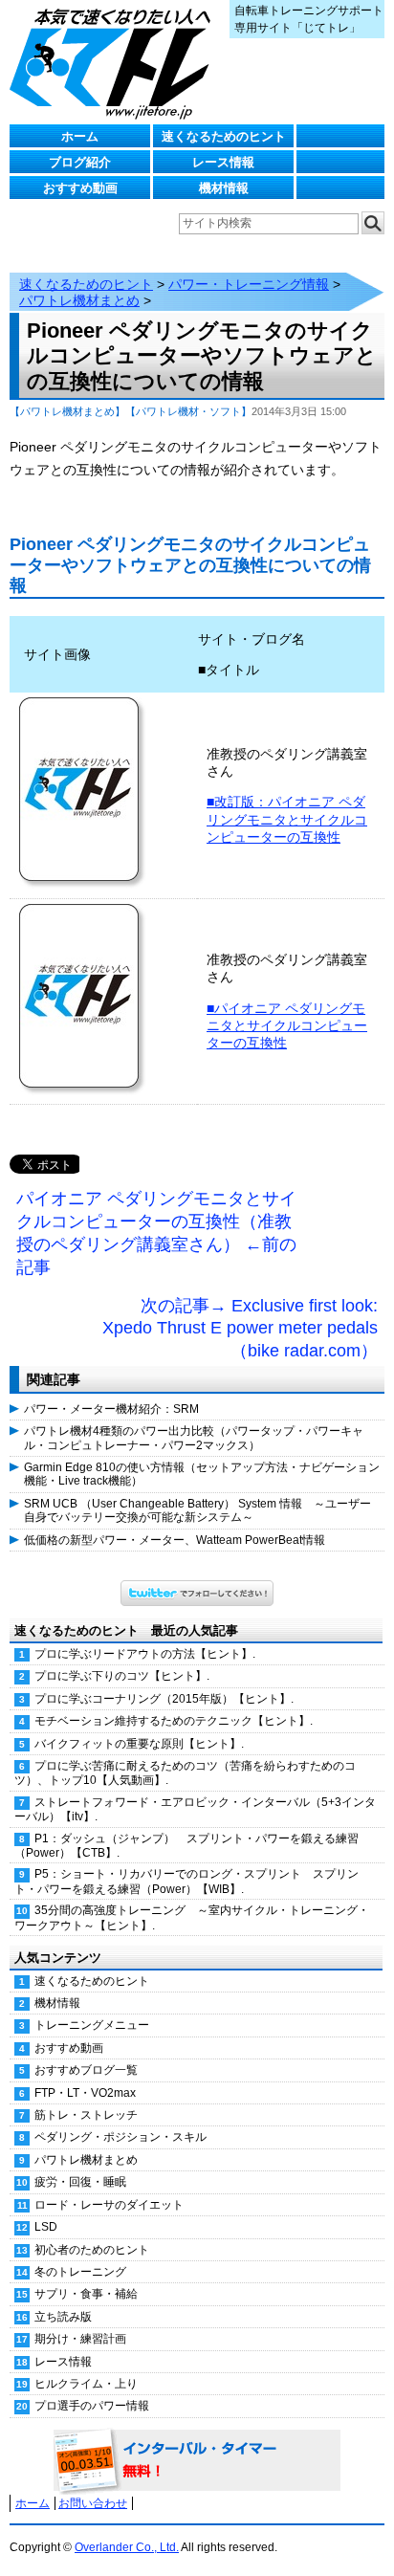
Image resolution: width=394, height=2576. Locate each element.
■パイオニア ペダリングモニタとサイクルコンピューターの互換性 (287, 1025)
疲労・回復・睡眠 (80, 2182)
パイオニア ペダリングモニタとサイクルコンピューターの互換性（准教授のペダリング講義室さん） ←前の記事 (156, 1233)
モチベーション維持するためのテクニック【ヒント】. (174, 1721)
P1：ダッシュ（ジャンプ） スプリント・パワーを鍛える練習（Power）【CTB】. (186, 1846)
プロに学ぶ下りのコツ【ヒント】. (122, 1676)
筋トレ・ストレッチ (86, 2115)
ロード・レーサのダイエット (109, 2205)
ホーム (80, 136)
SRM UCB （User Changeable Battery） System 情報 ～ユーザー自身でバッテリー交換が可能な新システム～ (197, 1510)
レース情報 (223, 162)
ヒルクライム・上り (86, 2384)
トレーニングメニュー (92, 2025)
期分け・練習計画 (80, 2339)
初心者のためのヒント (92, 2250)
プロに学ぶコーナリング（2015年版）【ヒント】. (164, 1699)
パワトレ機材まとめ (79, 300)
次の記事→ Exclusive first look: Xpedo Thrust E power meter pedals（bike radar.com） (240, 1329)
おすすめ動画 (80, 188)
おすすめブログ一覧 (86, 2070)
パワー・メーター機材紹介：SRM (111, 1409)
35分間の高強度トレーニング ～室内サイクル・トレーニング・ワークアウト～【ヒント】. (192, 1917)
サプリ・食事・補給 (86, 2294)
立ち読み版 (63, 2317)
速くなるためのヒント (224, 136)
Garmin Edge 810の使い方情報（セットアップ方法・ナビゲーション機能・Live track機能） (202, 1474)
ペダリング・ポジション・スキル (120, 2137)
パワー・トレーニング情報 (249, 284)
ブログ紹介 (80, 162)
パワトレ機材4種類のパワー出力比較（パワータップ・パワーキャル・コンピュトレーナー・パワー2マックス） (194, 1438)
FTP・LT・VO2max (85, 2093)
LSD (46, 2227)
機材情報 (224, 188)
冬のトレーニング (80, 2272)
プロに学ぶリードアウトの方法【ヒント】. (145, 1654)
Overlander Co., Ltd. (127, 2547)
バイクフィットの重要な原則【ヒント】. (139, 1744)
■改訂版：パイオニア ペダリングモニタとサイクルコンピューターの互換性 (287, 819)
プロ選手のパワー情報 (92, 2406)
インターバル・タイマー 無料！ (197, 2461)
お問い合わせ (93, 2503)
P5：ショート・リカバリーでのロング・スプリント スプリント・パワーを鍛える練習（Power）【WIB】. (186, 1881)
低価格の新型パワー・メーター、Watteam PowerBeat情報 (175, 1540)
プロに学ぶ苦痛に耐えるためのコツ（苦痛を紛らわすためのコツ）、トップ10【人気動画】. (185, 1773)
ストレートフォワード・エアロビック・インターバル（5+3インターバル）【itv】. (195, 1809)
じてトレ (115, 62)
